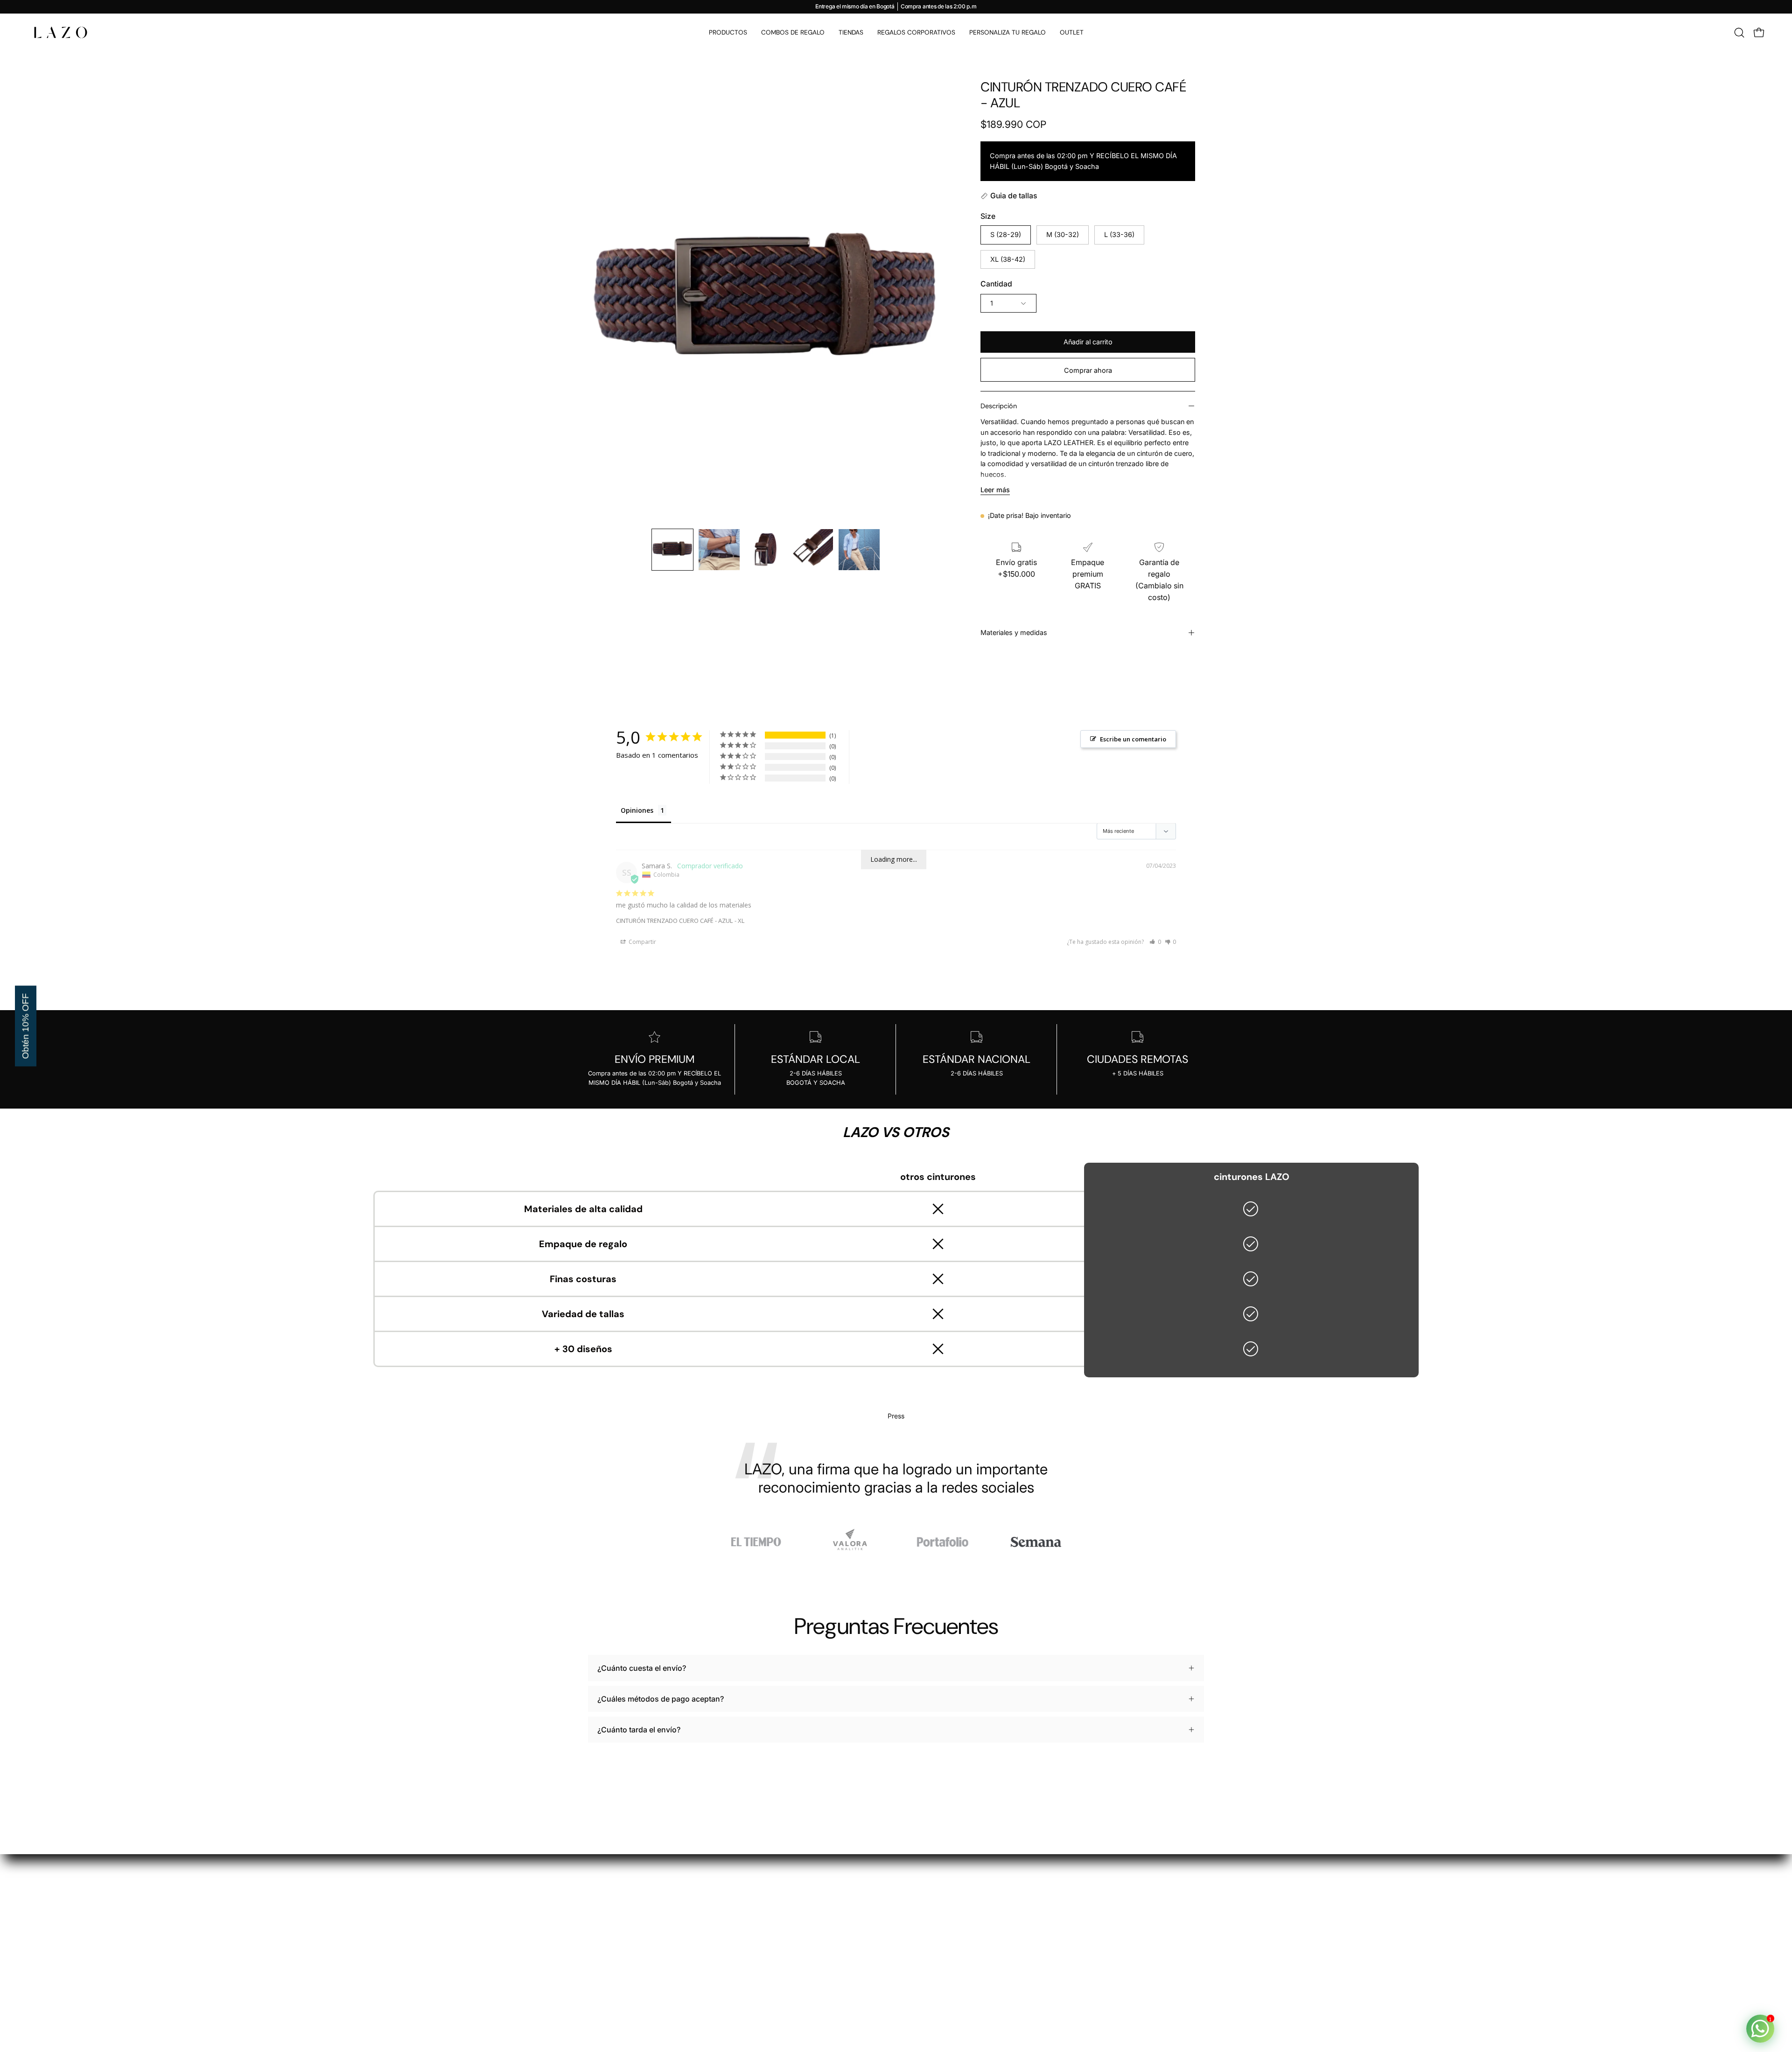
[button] (1739, 33)
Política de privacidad (943, 1893)
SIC (911, 1970)
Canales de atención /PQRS (953, 1955)
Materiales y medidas (1014, 632)
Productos (796, 1893)
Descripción (999, 406)
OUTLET (793, 1970)
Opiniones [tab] (637, 810)
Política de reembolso (943, 1924)
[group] (896, 7)
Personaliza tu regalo (815, 1955)
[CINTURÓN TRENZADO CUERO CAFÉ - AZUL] (672, 550)
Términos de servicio (941, 1909)
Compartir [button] (642, 942)
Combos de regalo (811, 1909)
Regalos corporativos (816, 1940)
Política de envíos (936, 1940)
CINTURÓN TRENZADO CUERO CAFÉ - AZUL (674, 921)
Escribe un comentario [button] (1133, 739)
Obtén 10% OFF (25, 1026)
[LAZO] (61, 32)
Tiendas (792, 1924)
